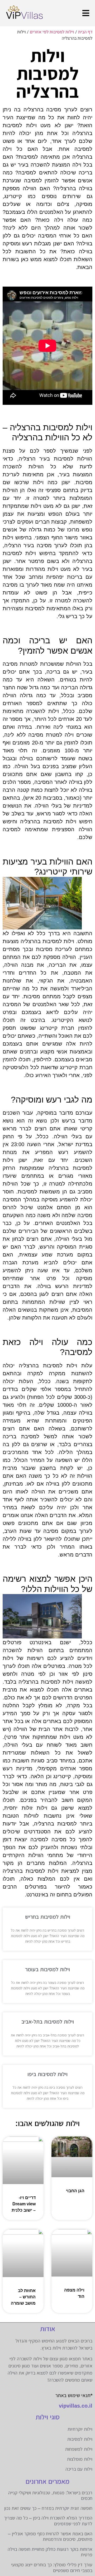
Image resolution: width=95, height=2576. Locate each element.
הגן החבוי (75, 2191)
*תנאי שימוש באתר (74, 2395)
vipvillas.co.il (76, 2406)
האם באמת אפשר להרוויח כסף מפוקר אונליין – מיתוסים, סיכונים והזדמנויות (50, 2537)
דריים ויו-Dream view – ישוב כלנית (24, 2204)
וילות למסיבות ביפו (47, 2074)
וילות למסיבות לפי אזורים (52, 32)
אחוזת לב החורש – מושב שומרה (23, 2297)
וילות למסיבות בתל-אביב (48, 2022)
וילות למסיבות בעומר (47, 1969)
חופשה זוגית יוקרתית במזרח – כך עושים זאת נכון (48, 2508)
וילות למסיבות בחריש (48, 1917)
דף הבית (85, 32)
